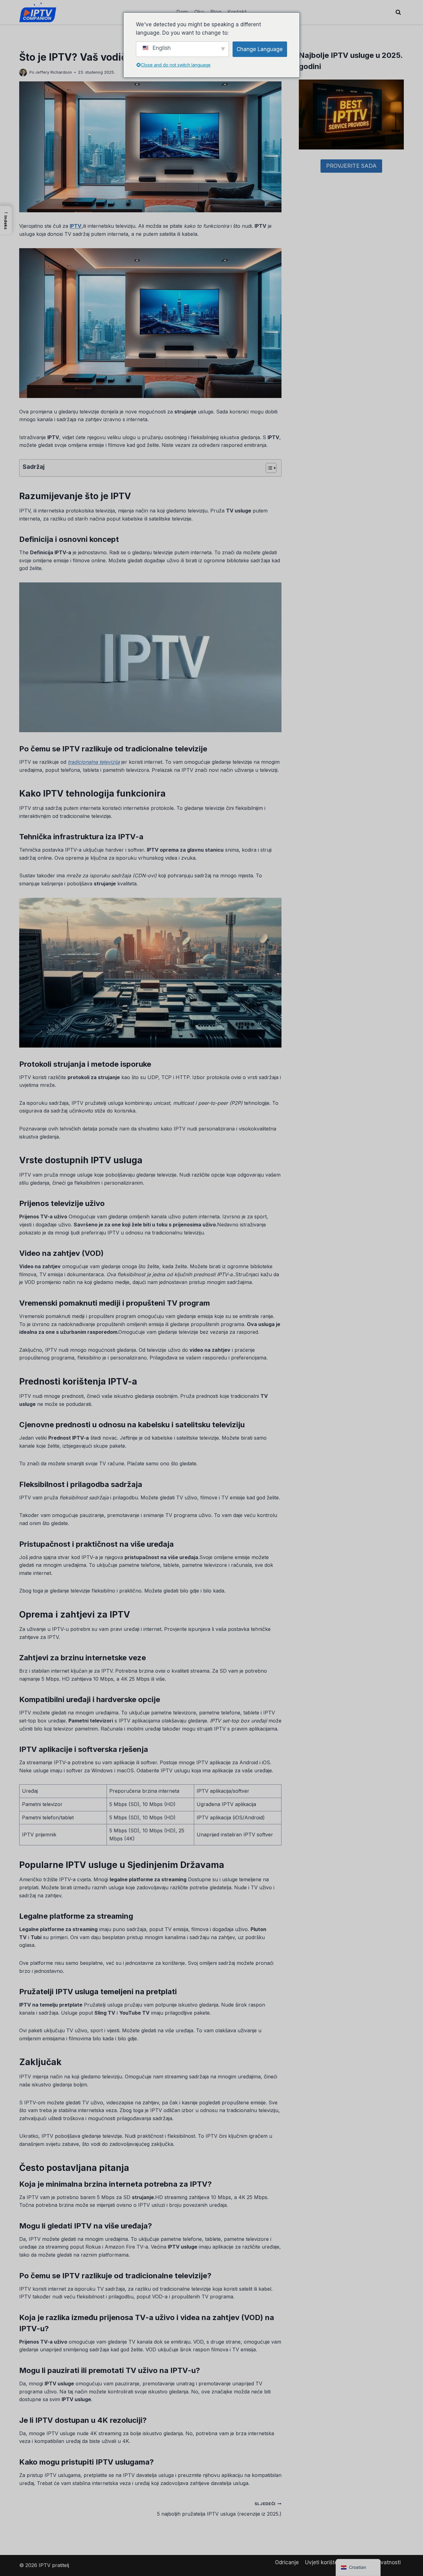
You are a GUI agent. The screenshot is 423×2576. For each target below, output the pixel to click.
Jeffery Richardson (54, 72)
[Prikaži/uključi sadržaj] (268, 468)
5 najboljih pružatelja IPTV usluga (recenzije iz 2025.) (219, 2509)
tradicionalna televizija (94, 762)
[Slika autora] (23, 73)
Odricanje (287, 2562)
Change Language (260, 49)
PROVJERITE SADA (351, 166)
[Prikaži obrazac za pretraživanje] (398, 12)
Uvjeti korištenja (325, 2562)
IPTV (76, 226)
